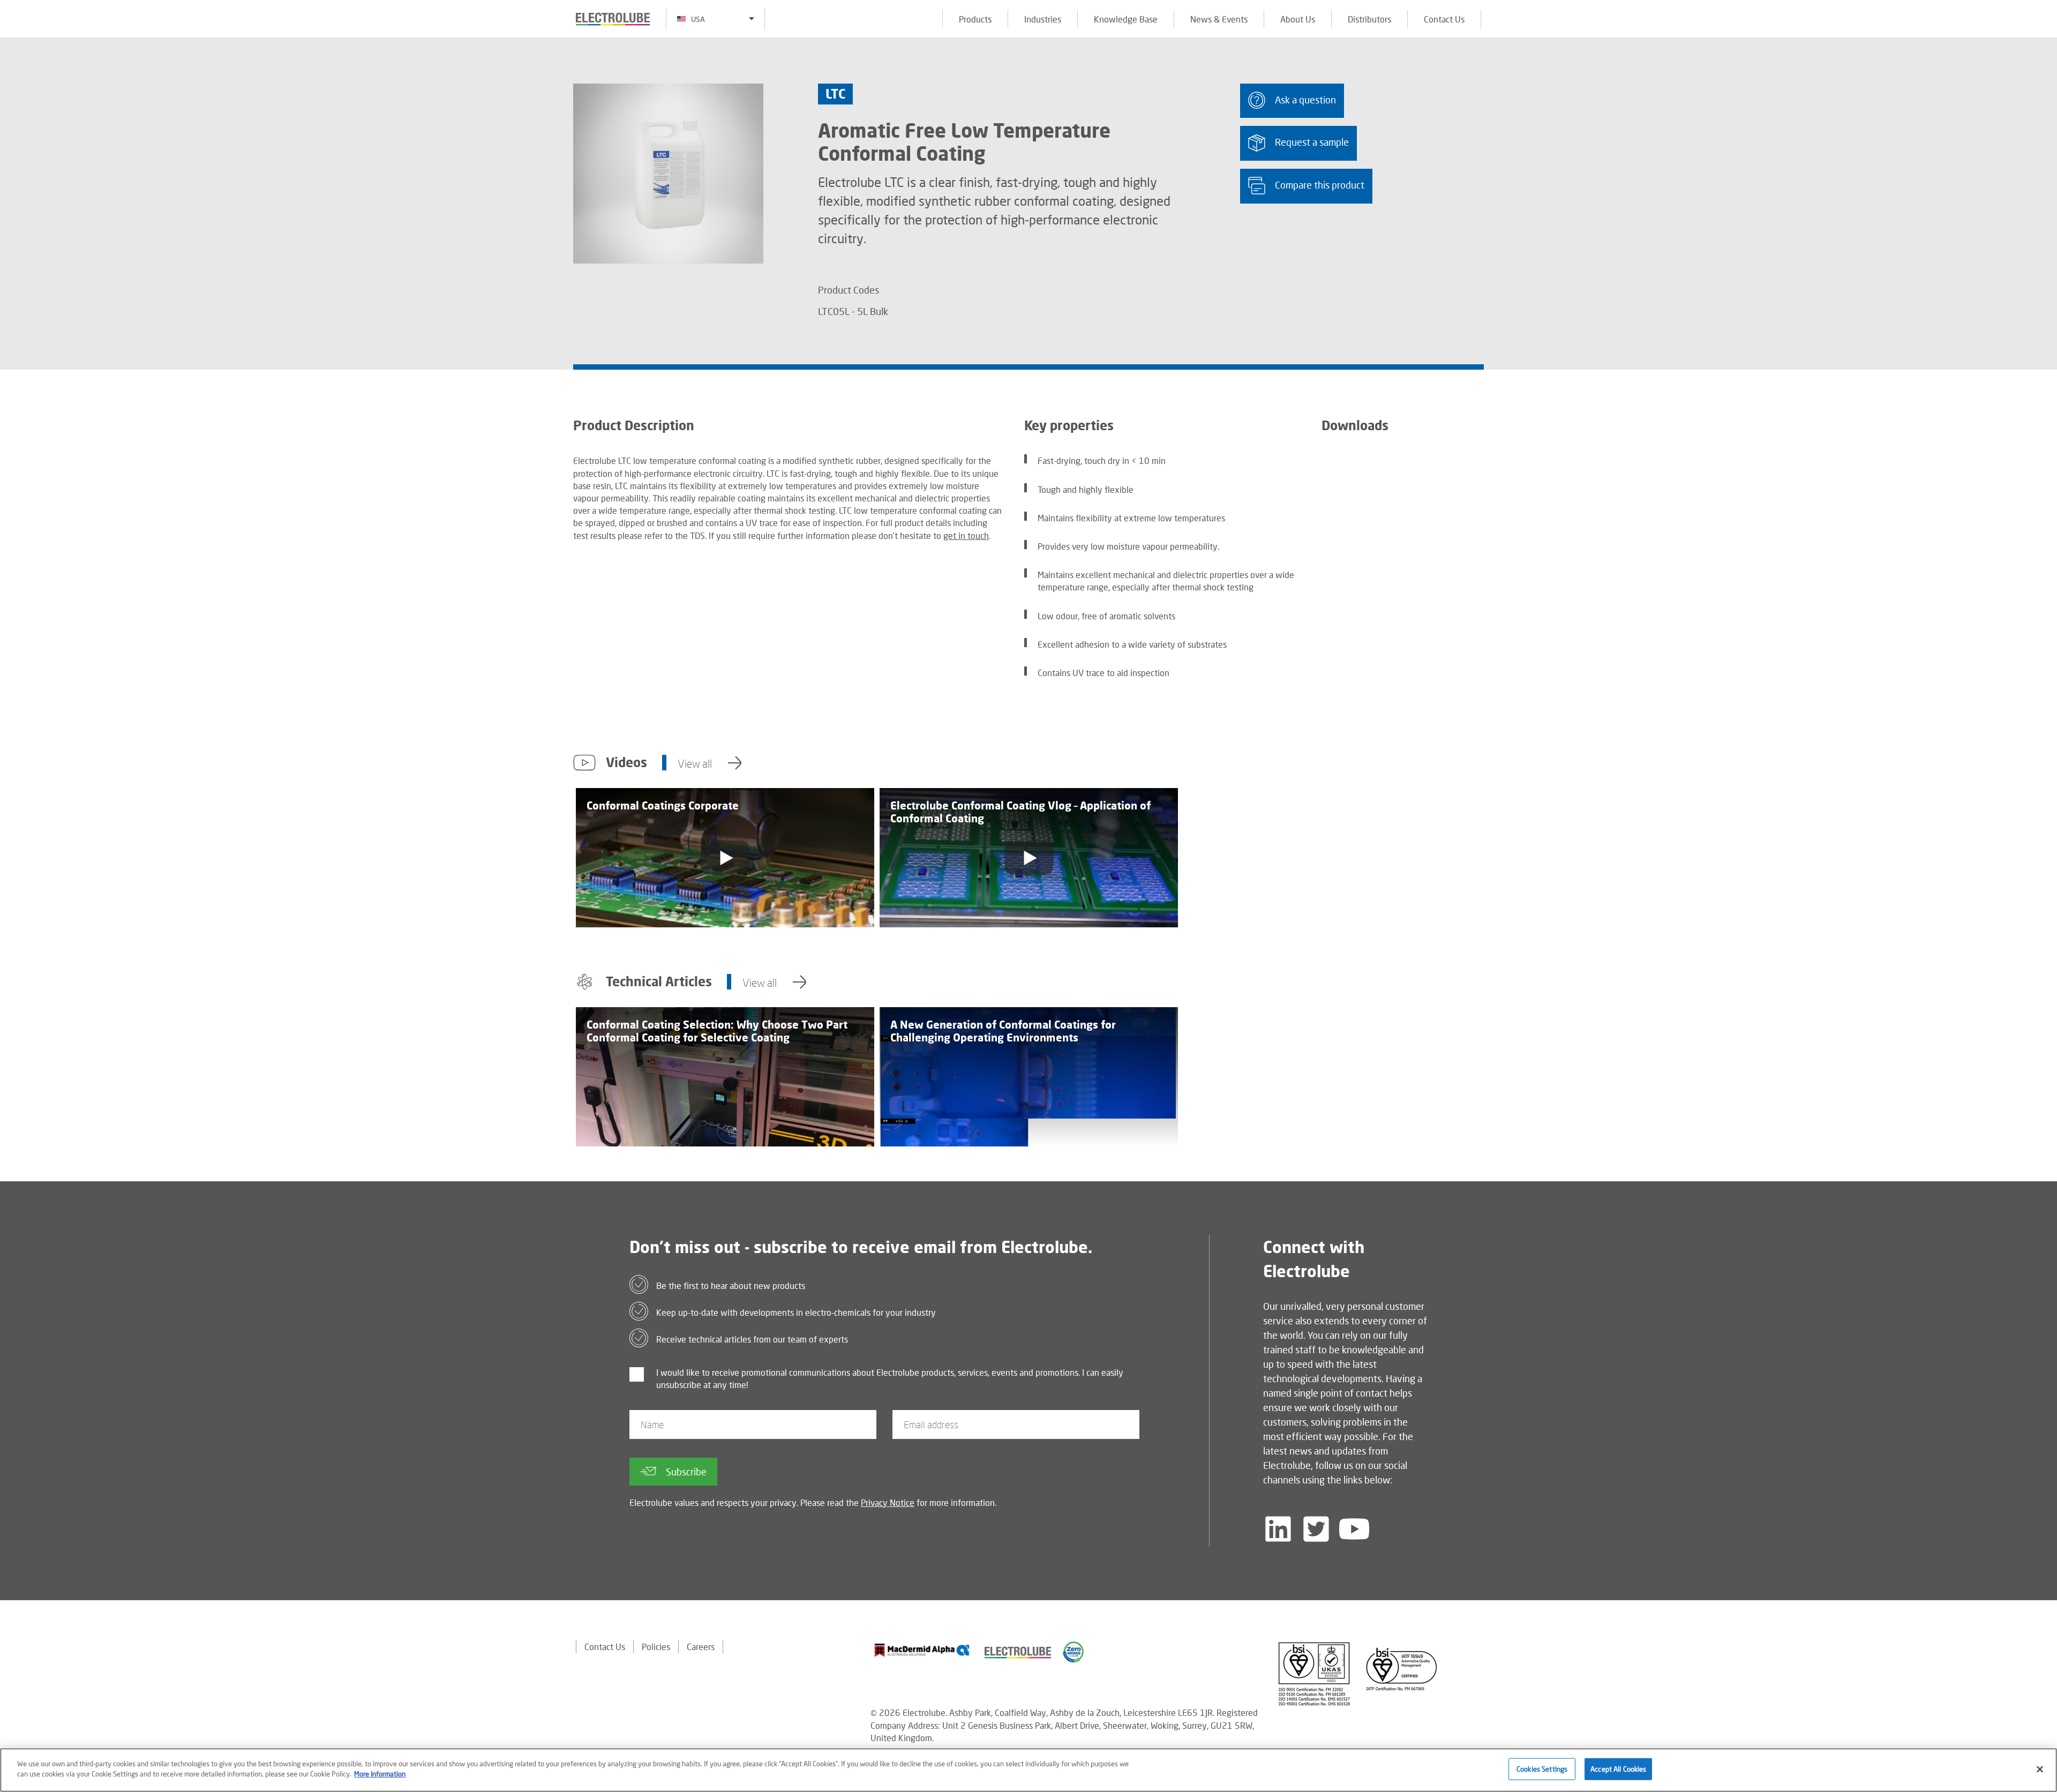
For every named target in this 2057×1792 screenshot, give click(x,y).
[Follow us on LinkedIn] (1278, 1529)
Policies (656, 1647)
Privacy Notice (888, 1502)
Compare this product (1320, 185)
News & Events (1219, 19)
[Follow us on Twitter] (1316, 1529)
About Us (1298, 19)
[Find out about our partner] (922, 1650)
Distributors (1369, 19)
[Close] (2040, 1769)
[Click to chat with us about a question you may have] (2044, 79)
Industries (1043, 19)
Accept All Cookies (1618, 1769)
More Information (380, 1774)
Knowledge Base (1126, 19)
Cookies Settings (1542, 1769)
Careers (701, 1647)
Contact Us (1444, 19)
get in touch (966, 535)
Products (975, 19)
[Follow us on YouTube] (1354, 1529)
